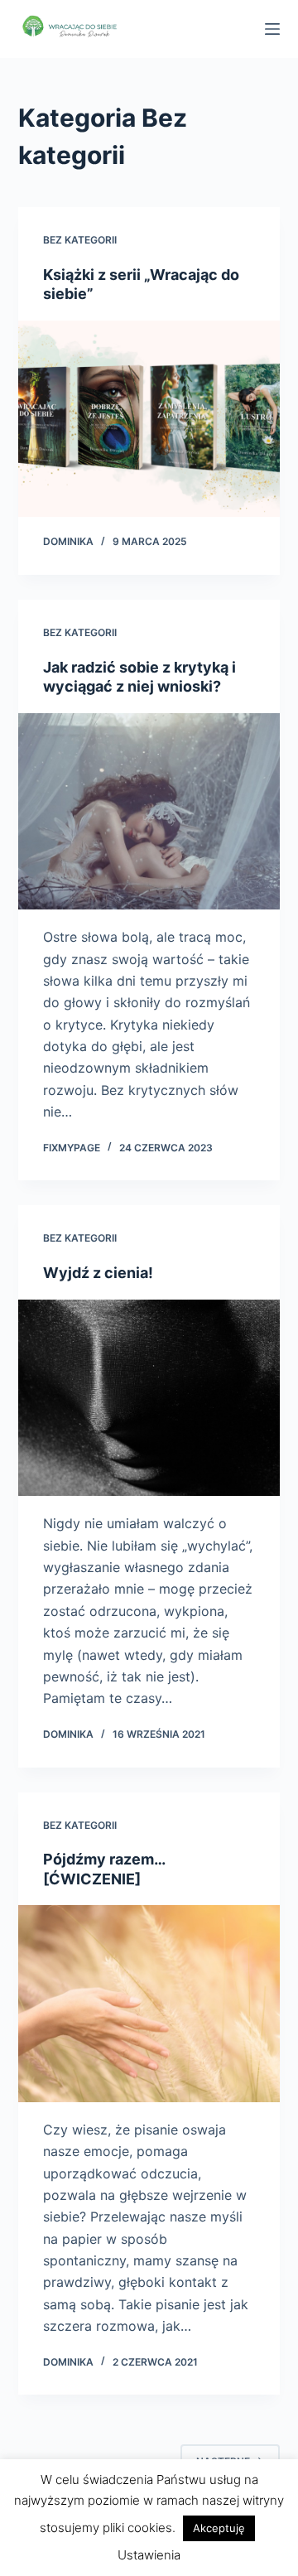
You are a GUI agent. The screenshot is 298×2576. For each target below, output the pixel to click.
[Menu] (272, 29)
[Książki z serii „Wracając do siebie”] (149, 419)
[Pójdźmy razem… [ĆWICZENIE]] (149, 2004)
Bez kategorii (80, 240)
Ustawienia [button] (149, 2555)
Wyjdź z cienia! (98, 1273)
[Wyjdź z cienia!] (149, 1398)
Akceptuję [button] (219, 2528)
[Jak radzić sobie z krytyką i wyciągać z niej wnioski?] (149, 812)
